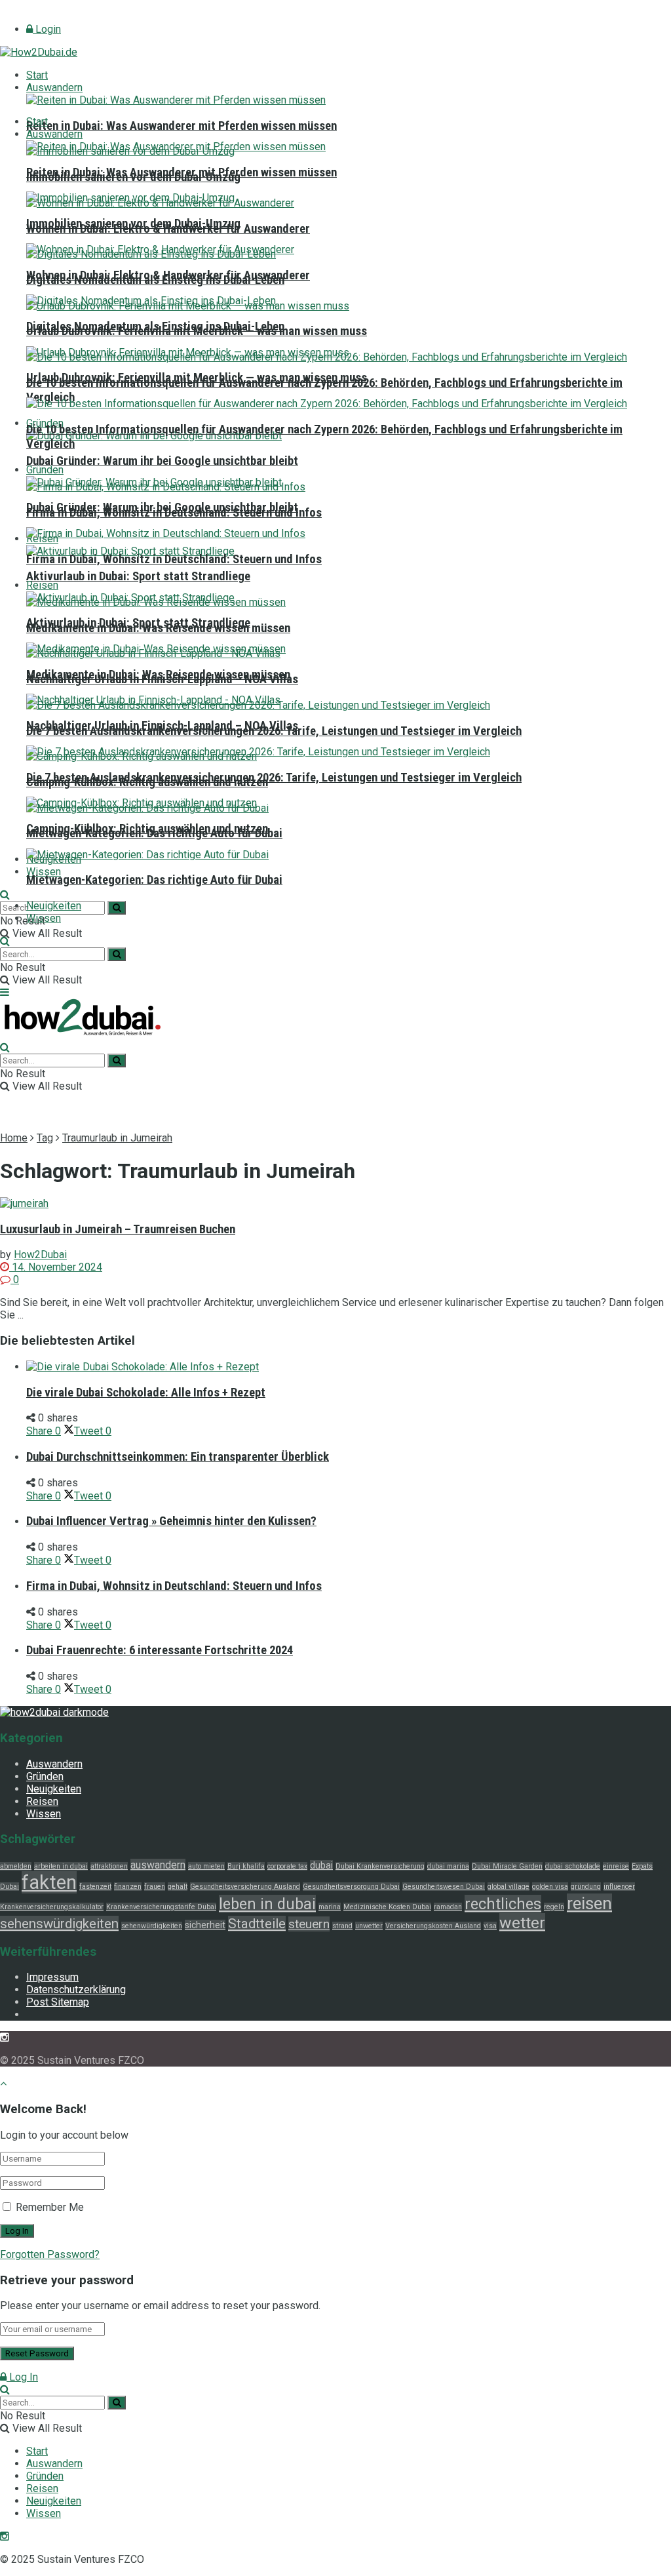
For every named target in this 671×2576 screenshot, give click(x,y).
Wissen (44, 872)
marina (330, 1907)
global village (508, 1887)
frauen (155, 1887)
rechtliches (503, 1904)
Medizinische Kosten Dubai (387, 1907)
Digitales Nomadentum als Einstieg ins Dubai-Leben (155, 327)
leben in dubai (267, 1904)
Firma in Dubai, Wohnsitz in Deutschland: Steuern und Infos (174, 559)
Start (37, 75)
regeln (554, 1907)
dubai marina (448, 1866)
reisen (589, 1903)
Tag (45, 1138)
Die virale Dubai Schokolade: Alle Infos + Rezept (146, 1393)
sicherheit (205, 1925)
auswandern (158, 1865)
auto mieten (206, 1866)
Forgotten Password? (50, 2254)
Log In (22, 2377)
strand (342, 1926)
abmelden (16, 1866)
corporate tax (287, 1866)
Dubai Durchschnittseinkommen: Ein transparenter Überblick (178, 1457)
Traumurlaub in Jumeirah (117, 1138)
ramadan (448, 1907)
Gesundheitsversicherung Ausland (245, 1887)
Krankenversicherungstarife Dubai (161, 1907)
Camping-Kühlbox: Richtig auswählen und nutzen (147, 829)
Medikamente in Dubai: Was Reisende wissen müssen (158, 675)
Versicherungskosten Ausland (433, 1926)
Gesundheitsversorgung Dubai (351, 1887)
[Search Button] (117, 908)
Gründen (45, 470)
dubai (321, 1865)
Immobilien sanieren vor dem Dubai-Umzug (133, 224)
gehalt (178, 1887)
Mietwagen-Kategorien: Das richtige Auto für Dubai (154, 880)
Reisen (42, 585)
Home (14, 1138)
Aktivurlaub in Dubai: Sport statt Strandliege (138, 576)
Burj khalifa (246, 1866)
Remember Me (50, 2207)
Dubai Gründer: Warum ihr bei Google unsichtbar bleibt (162, 461)
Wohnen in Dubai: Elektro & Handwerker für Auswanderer (168, 275)
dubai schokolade (573, 1866)
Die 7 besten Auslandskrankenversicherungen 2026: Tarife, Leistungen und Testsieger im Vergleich (274, 778)
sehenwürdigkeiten (152, 1926)
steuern (309, 1924)
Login (47, 29)
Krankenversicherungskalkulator (52, 1907)
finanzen (128, 1887)
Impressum (52, 1977)
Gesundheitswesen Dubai (444, 1887)
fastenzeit (95, 1887)
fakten (49, 1882)
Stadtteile (257, 1924)
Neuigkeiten (54, 906)
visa (490, 1926)
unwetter (369, 1926)
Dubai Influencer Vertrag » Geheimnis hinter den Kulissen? (171, 1521)
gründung (586, 1887)
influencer (619, 1887)
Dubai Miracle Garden (507, 1866)
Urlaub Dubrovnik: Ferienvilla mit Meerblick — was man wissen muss (197, 378)
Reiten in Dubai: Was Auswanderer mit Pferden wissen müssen (182, 126)
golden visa (550, 1887)
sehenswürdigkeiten (59, 1924)
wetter (522, 1923)
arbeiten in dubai (61, 1866)
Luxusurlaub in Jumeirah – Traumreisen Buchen (118, 1229)
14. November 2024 (56, 1267)
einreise (616, 1866)
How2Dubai (40, 1255)
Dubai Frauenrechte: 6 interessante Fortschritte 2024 (160, 1650)
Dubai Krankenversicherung (380, 1866)
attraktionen (109, 1866)
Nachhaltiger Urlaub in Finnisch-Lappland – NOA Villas (162, 726)
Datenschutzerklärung (76, 1990)
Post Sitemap (58, 2002)
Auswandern (54, 88)
